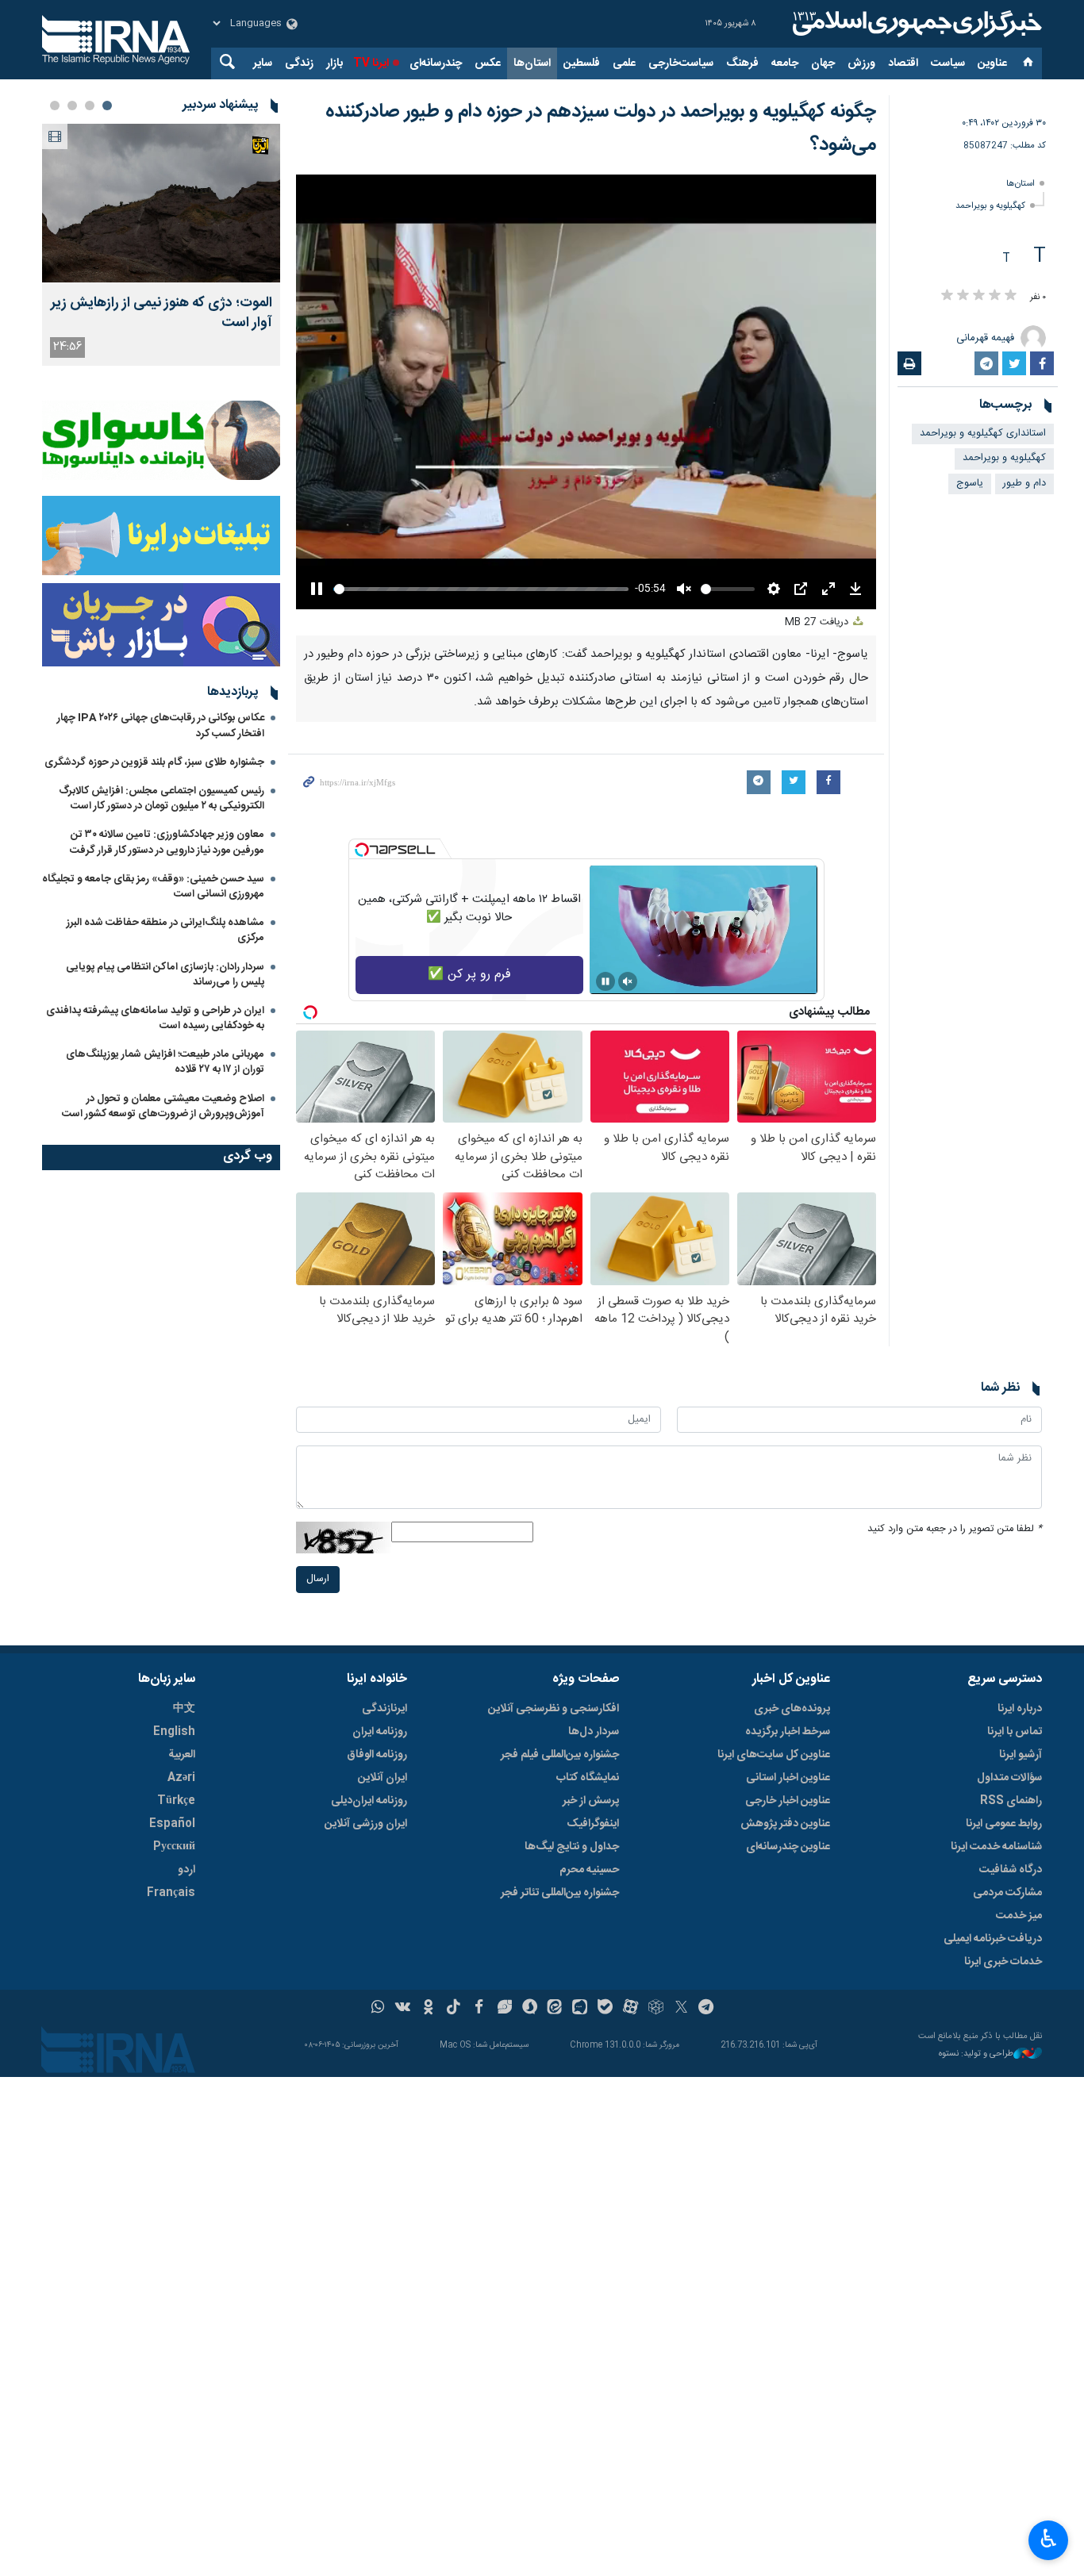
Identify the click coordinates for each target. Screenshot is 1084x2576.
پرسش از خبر (591, 1801)
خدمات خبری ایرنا (1003, 1962)
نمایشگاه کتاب (588, 1778)
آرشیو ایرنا (1021, 1755)
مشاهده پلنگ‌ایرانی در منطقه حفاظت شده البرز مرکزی (165, 930)
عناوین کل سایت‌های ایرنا (774, 1755)
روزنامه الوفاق (377, 1755)
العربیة (182, 1755)
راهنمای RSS (1011, 1801)
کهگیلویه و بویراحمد (990, 206)
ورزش (861, 63)
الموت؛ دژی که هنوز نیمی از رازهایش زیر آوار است (161, 313)
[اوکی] (428, 2009)
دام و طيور (1024, 484)
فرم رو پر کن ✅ (469, 975)
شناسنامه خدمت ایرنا (996, 1847)
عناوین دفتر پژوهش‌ (785, 1824)
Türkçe (176, 1801)
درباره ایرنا (1020, 1709)
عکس (488, 63)
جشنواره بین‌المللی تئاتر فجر (560, 1893)
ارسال (318, 1579)
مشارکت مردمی (1007, 1893)
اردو (186, 1870)
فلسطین (582, 63)
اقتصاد (903, 63)
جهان (823, 63)
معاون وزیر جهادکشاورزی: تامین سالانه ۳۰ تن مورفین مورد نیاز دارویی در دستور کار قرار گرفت (167, 842)
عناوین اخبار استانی (788, 1778)
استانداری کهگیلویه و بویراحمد (983, 434)
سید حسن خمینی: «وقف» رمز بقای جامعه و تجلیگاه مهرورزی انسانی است (153, 887)
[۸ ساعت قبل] (161, 203)
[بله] (605, 2009)
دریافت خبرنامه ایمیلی (993, 1939)
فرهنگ (742, 63)
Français (171, 1893)
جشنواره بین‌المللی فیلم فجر (560, 1755)
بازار (334, 63)
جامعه (785, 63)
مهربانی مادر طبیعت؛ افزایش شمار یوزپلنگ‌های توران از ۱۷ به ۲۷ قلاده (165, 1062)
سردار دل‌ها (594, 1732)
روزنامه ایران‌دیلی (369, 1801)
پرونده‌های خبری (792, 1709)
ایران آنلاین (382, 1778)
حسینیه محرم (589, 1870)
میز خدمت (1019, 1916)
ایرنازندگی (384, 1709)
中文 (184, 1709)
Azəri (181, 1778)
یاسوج (970, 484)
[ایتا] (555, 2009)
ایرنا (915, 24)
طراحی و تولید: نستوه (976, 2054)
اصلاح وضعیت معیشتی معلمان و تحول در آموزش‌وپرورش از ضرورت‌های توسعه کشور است (163, 1106)
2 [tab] (90, 106)
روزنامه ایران (380, 1732)
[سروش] (530, 2009)
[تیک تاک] (454, 2009)
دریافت (818, 622)
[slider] (481, 589)
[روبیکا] (656, 2009)
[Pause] (605, 981)
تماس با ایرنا (1015, 1732)
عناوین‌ (992, 63)
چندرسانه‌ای (436, 63)
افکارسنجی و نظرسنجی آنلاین (554, 1709)
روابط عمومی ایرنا (1004, 1824)
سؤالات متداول (1009, 1778)
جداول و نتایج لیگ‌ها (572, 1847)
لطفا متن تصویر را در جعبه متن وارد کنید (955, 1529)
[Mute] (628, 981)
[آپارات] (630, 2009)
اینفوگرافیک (593, 1824)
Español (172, 1824)
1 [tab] (107, 106)
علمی (624, 63)
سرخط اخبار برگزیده (788, 1732)
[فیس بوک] (479, 2009)
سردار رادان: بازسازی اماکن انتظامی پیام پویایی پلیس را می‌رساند (165, 975)
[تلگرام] (707, 2009)
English (174, 1732)
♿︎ (1049, 2539)
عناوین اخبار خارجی (788, 1801)
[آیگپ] (580, 2009)
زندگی (299, 63)
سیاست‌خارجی (681, 63)
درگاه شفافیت (1011, 1870)
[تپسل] (362, 850)
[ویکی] (403, 2009)
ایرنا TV (371, 63)
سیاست (948, 63)
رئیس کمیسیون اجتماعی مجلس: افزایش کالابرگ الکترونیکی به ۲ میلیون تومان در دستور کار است (161, 799)
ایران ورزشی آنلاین (366, 1824)
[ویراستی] (504, 2009)
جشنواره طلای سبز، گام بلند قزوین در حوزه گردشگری (154, 762)
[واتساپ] (378, 2009)
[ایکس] (681, 2009)
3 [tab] (72, 106)
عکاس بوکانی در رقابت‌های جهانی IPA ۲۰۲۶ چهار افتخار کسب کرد (161, 726)
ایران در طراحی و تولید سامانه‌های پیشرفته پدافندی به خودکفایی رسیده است (155, 1018)
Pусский (174, 1847)
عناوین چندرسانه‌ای (788, 1847)
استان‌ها (532, 63)
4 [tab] (55, 106)
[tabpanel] (161, 245)
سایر (263, 63)
